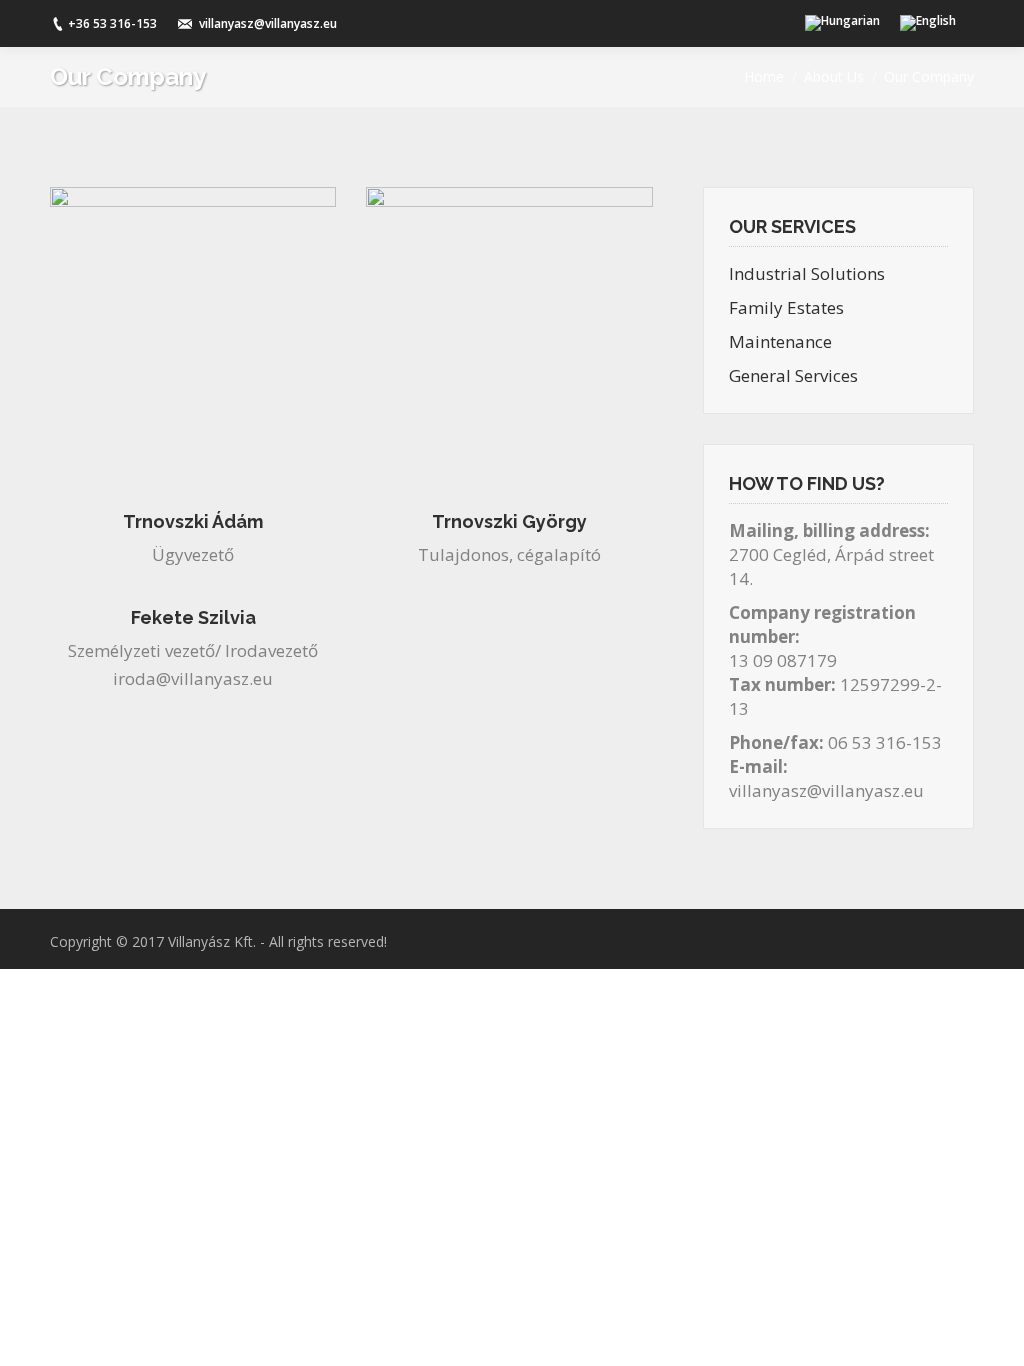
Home (764, 76)
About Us (834, 76)
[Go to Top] (992, 1334)
